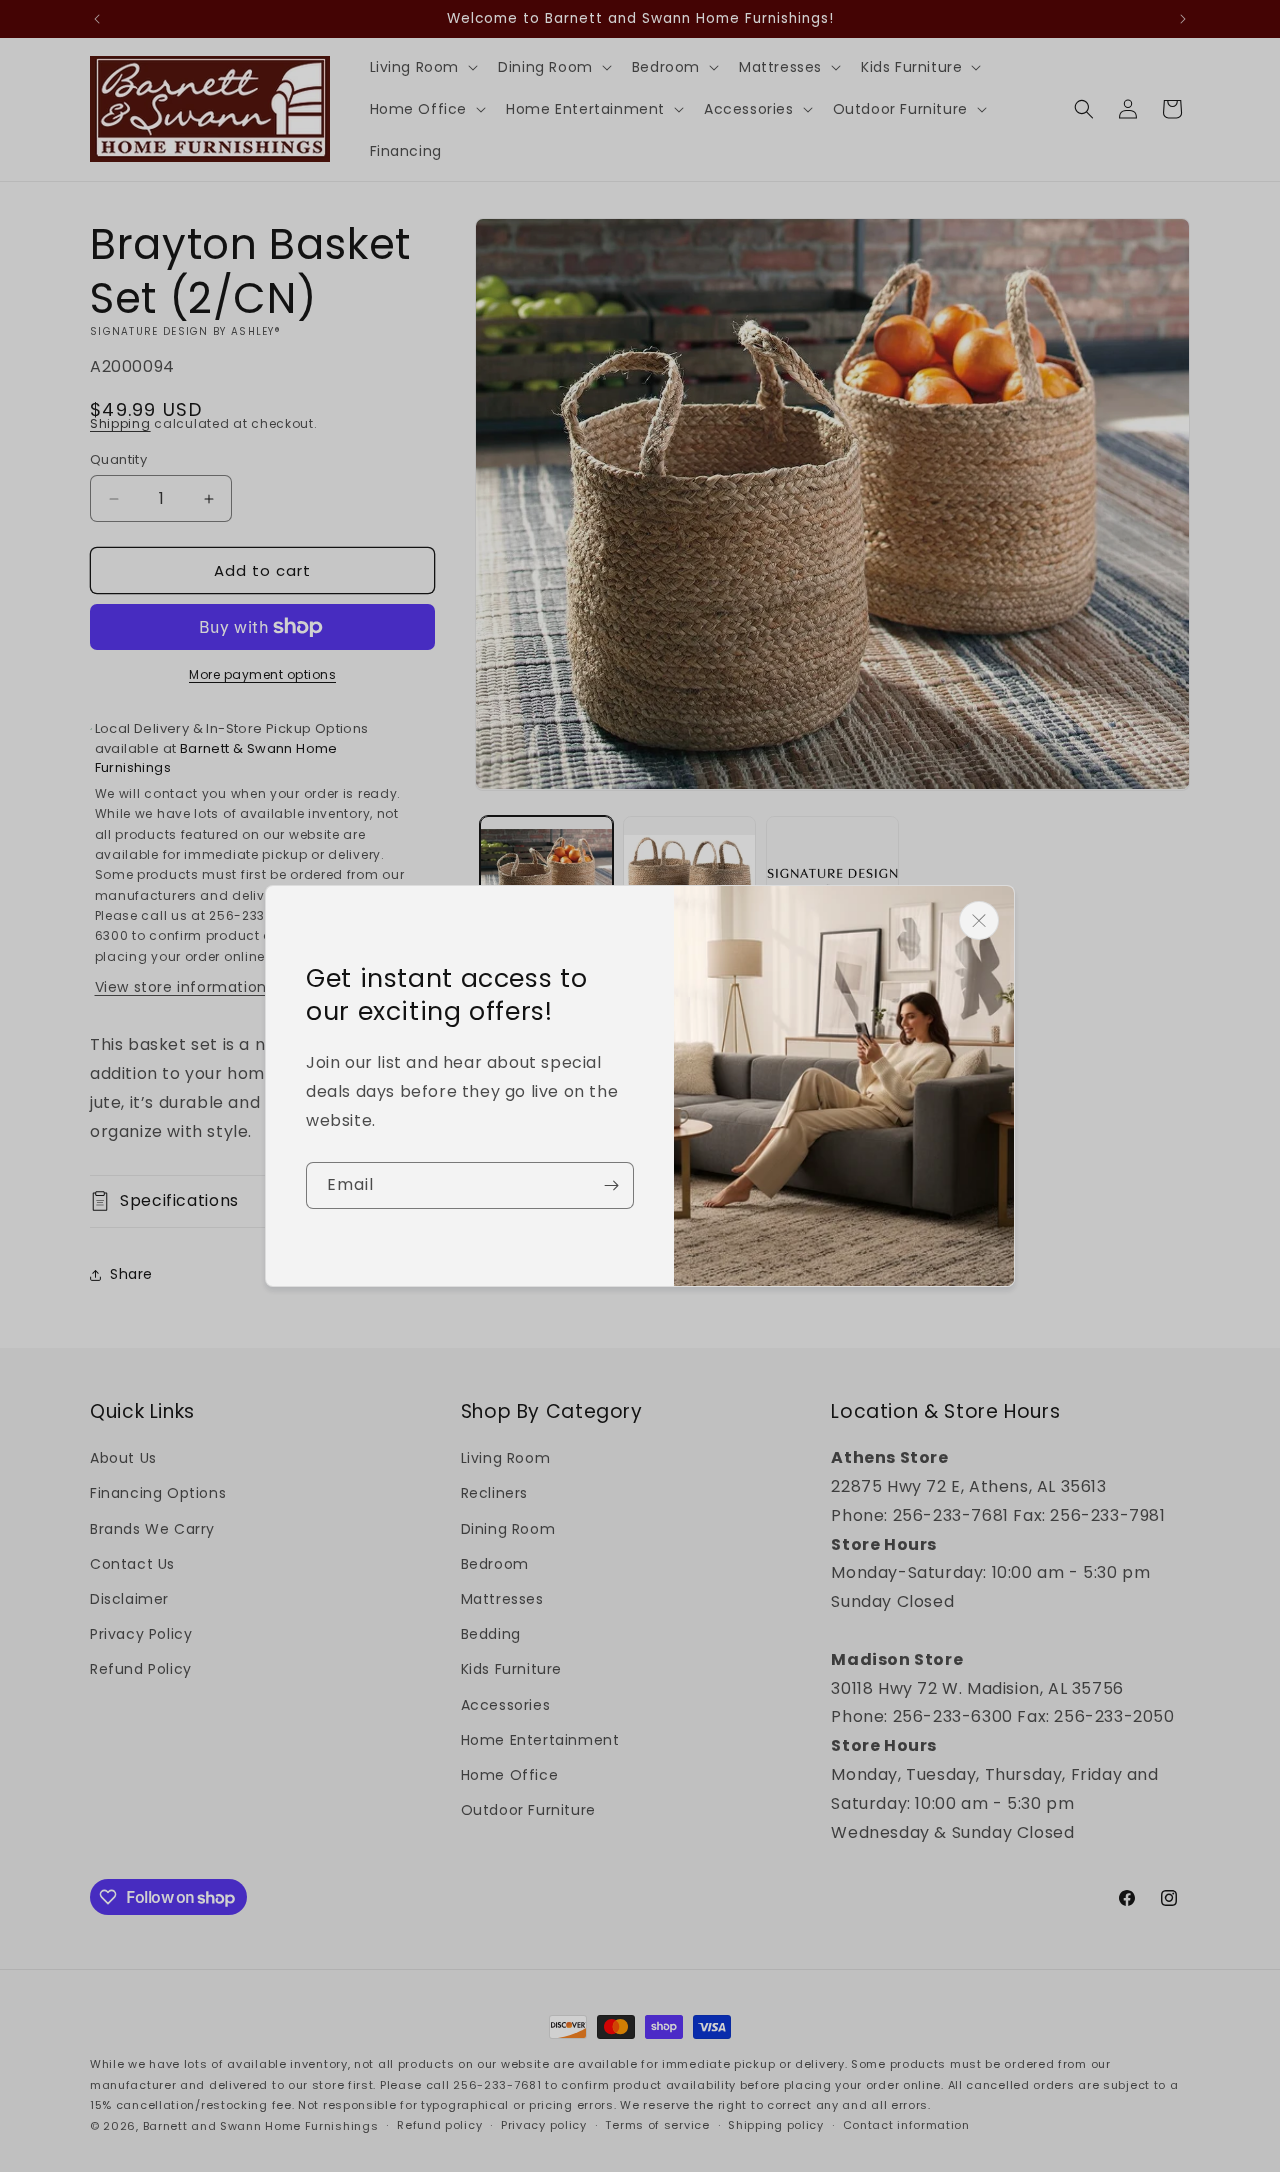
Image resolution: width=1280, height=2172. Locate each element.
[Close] (979, 920)
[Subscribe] (611, 1185)
